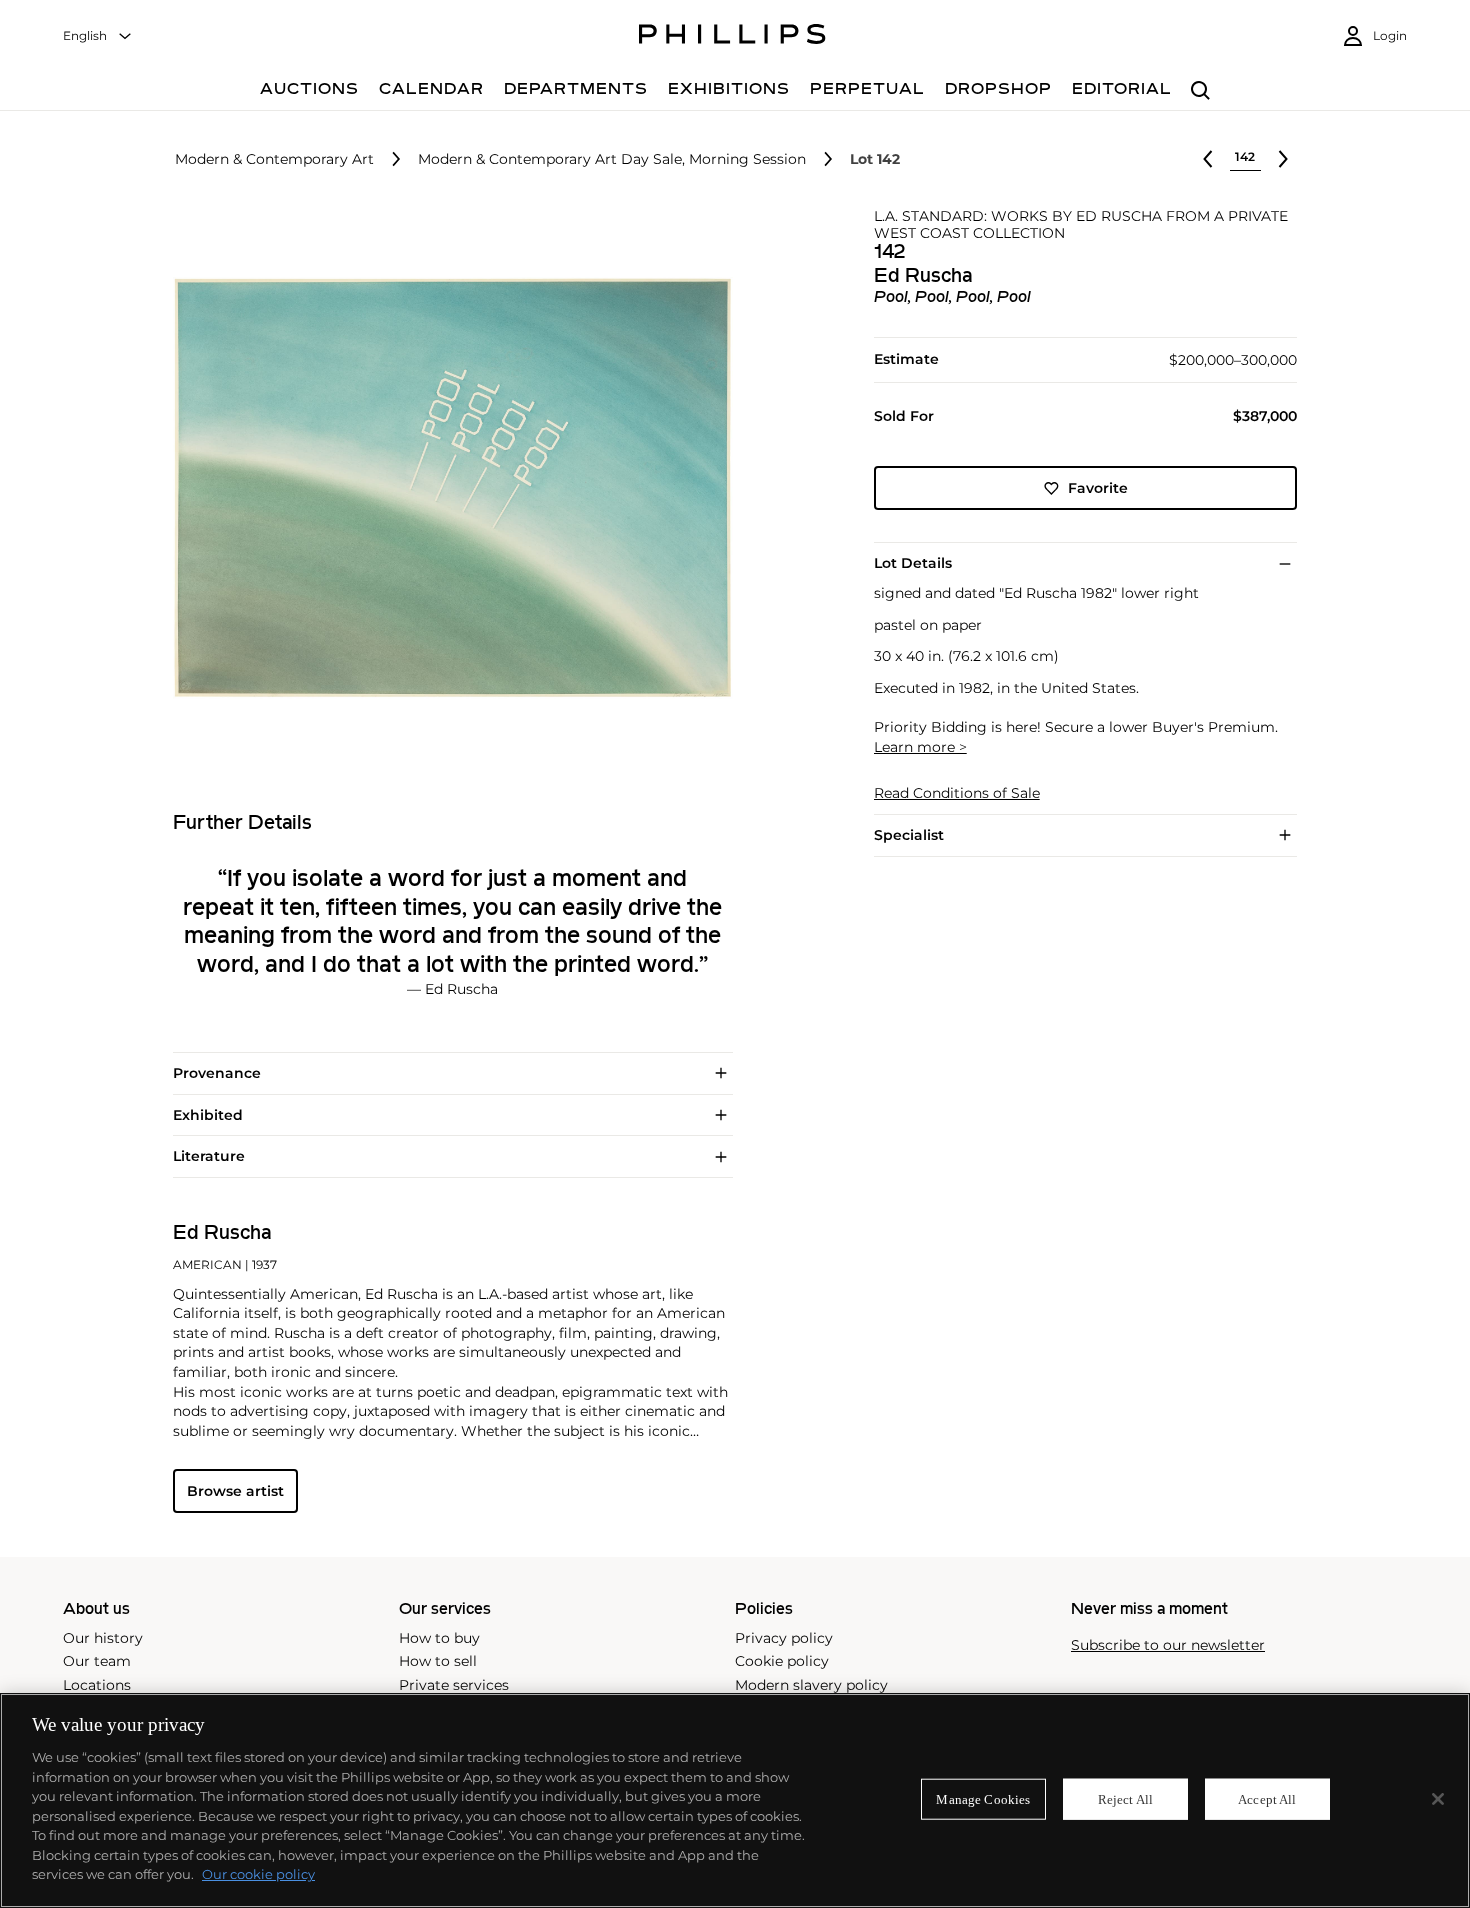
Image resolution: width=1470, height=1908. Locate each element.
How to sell (438, 1661)
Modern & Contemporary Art (274, 159)
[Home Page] (732, 37)
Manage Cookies (983, 1798)
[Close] (1438, 1799)
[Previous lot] (1208, 159)
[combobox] (98, 36)
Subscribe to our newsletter (1168, 1645)
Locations (97, 1685)
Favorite (1098, 488)
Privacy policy (784, 1638)
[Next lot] (1283, 159)
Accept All (1267, 1798)
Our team (97, 1661)
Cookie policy (782, 1661)
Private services (454, 1685)
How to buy (439, 1638)
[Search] (1200, 91)
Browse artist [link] (235, 1491)
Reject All (1125, 1798)
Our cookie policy (258, 1874)
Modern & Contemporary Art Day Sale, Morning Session (612, 159)
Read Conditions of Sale (957, 793)
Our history (103, 1638)
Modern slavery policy (811, 1685)
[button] (447, 488)
